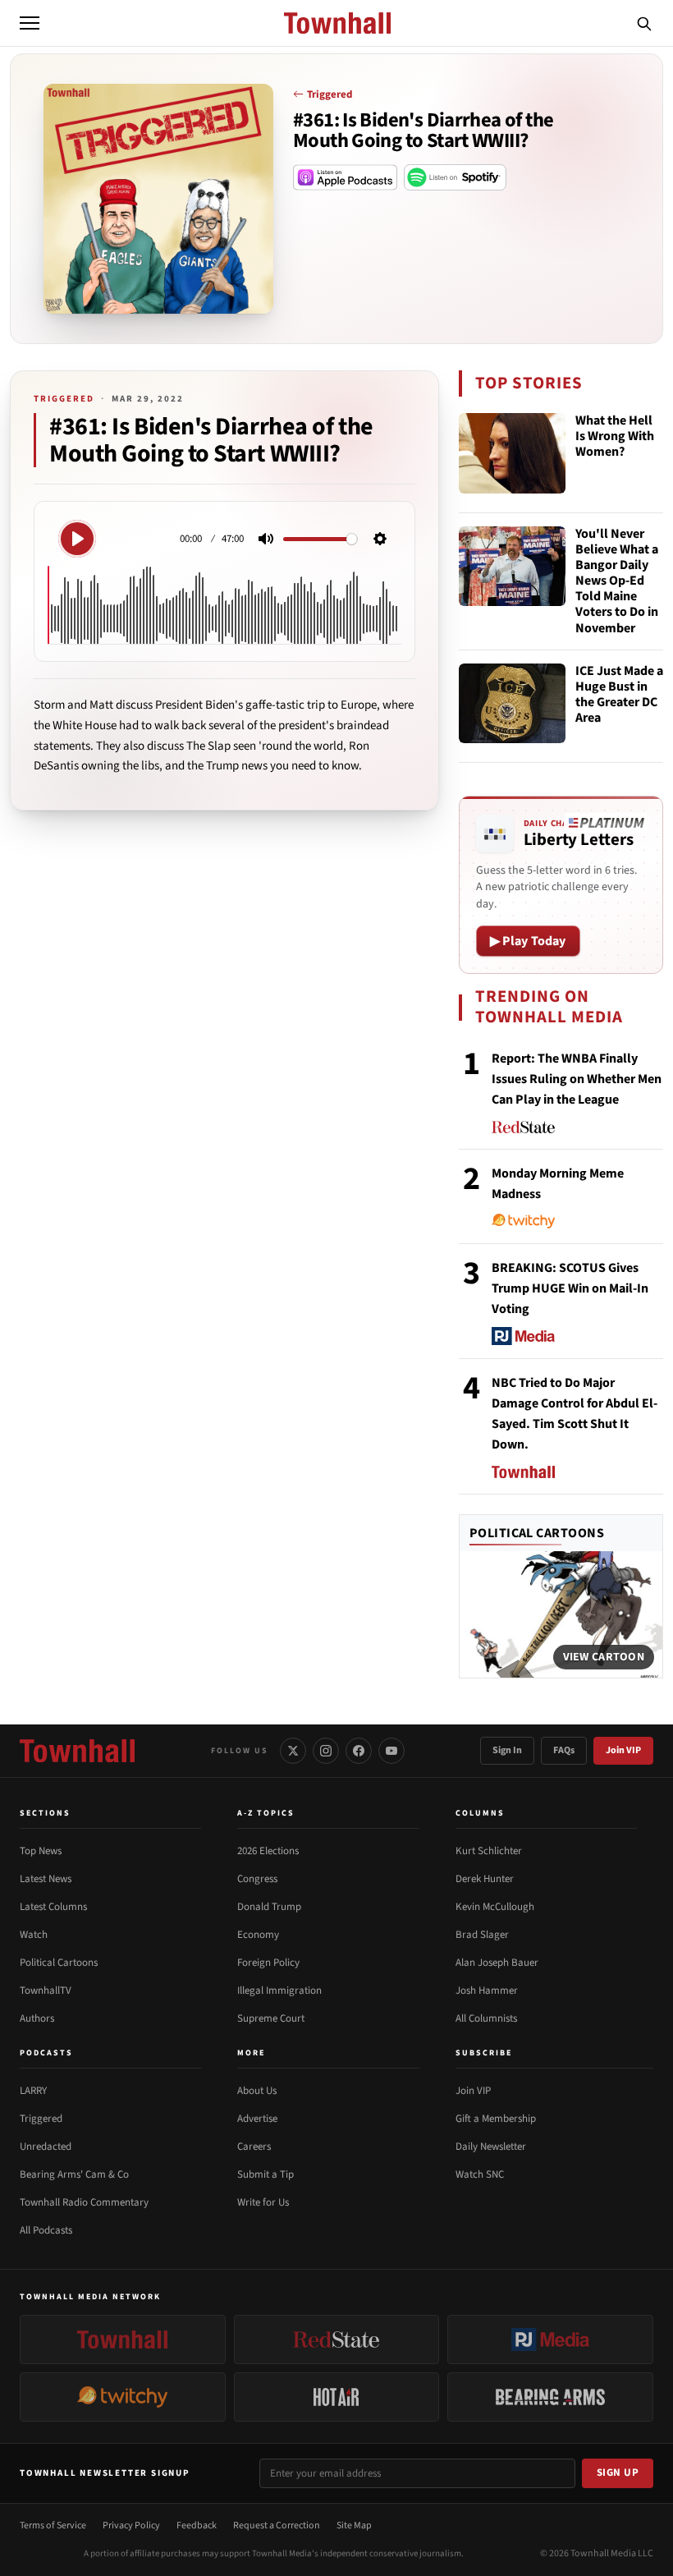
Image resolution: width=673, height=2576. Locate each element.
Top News (41, 1851)
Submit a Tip (266, 2174)
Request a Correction (277, 2525)
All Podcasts (46, 2230)
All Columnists (486, 2018)
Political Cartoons (537, 1533)
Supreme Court (271, 2018)
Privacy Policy (131, 2525)
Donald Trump (269, 1907)
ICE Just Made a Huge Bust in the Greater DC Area (619, 696)
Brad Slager (482, 1935)
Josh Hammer (487, 1991)
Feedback (197, 2525)
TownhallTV (46, 1991)
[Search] (644, 23)
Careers (254, 2147)
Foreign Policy (268, 1963)
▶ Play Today (528, 941)
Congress (257, 1879)
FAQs (564, 1750)
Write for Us (263, 2202)
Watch (34, 1935)
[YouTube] (391, 1751)
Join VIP (623, 1750)
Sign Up (618, 2473)
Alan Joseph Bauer (497, 1963)
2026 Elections (268, 1851)
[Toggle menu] (30, 23)
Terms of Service (53, 2525)
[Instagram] (326, 1751)
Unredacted (46, 2147)
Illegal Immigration (279, 1991)
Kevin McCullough (495, 1907)
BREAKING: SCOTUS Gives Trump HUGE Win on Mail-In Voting (570, 1288)
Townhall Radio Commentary (84, 2202)
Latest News (46, 1879)
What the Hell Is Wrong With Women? (615, 437)
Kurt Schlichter (489, 1851)
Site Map (354, 2525)
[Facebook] (359, 1751)
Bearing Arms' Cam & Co (74, 2174)
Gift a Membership (496, 2119)
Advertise (257, 2119)
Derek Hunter (485, 1879)
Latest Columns (53, 1907)
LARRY (33, 2091)
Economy (258, 1935)
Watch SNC (480, 2174)
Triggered (330, 94)
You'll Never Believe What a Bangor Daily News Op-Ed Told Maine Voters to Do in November (617, 581)
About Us (257, 2091)
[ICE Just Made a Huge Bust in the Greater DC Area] (512, 704)
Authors (37, 2018)
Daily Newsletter (491, 2147)
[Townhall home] (77, 1751)
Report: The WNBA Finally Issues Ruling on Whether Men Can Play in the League (577, 1079)
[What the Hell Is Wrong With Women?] (512, 453)
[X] (293, 1751)
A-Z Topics (266, 1813)
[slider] (320, 539)
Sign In (507, 1750)
